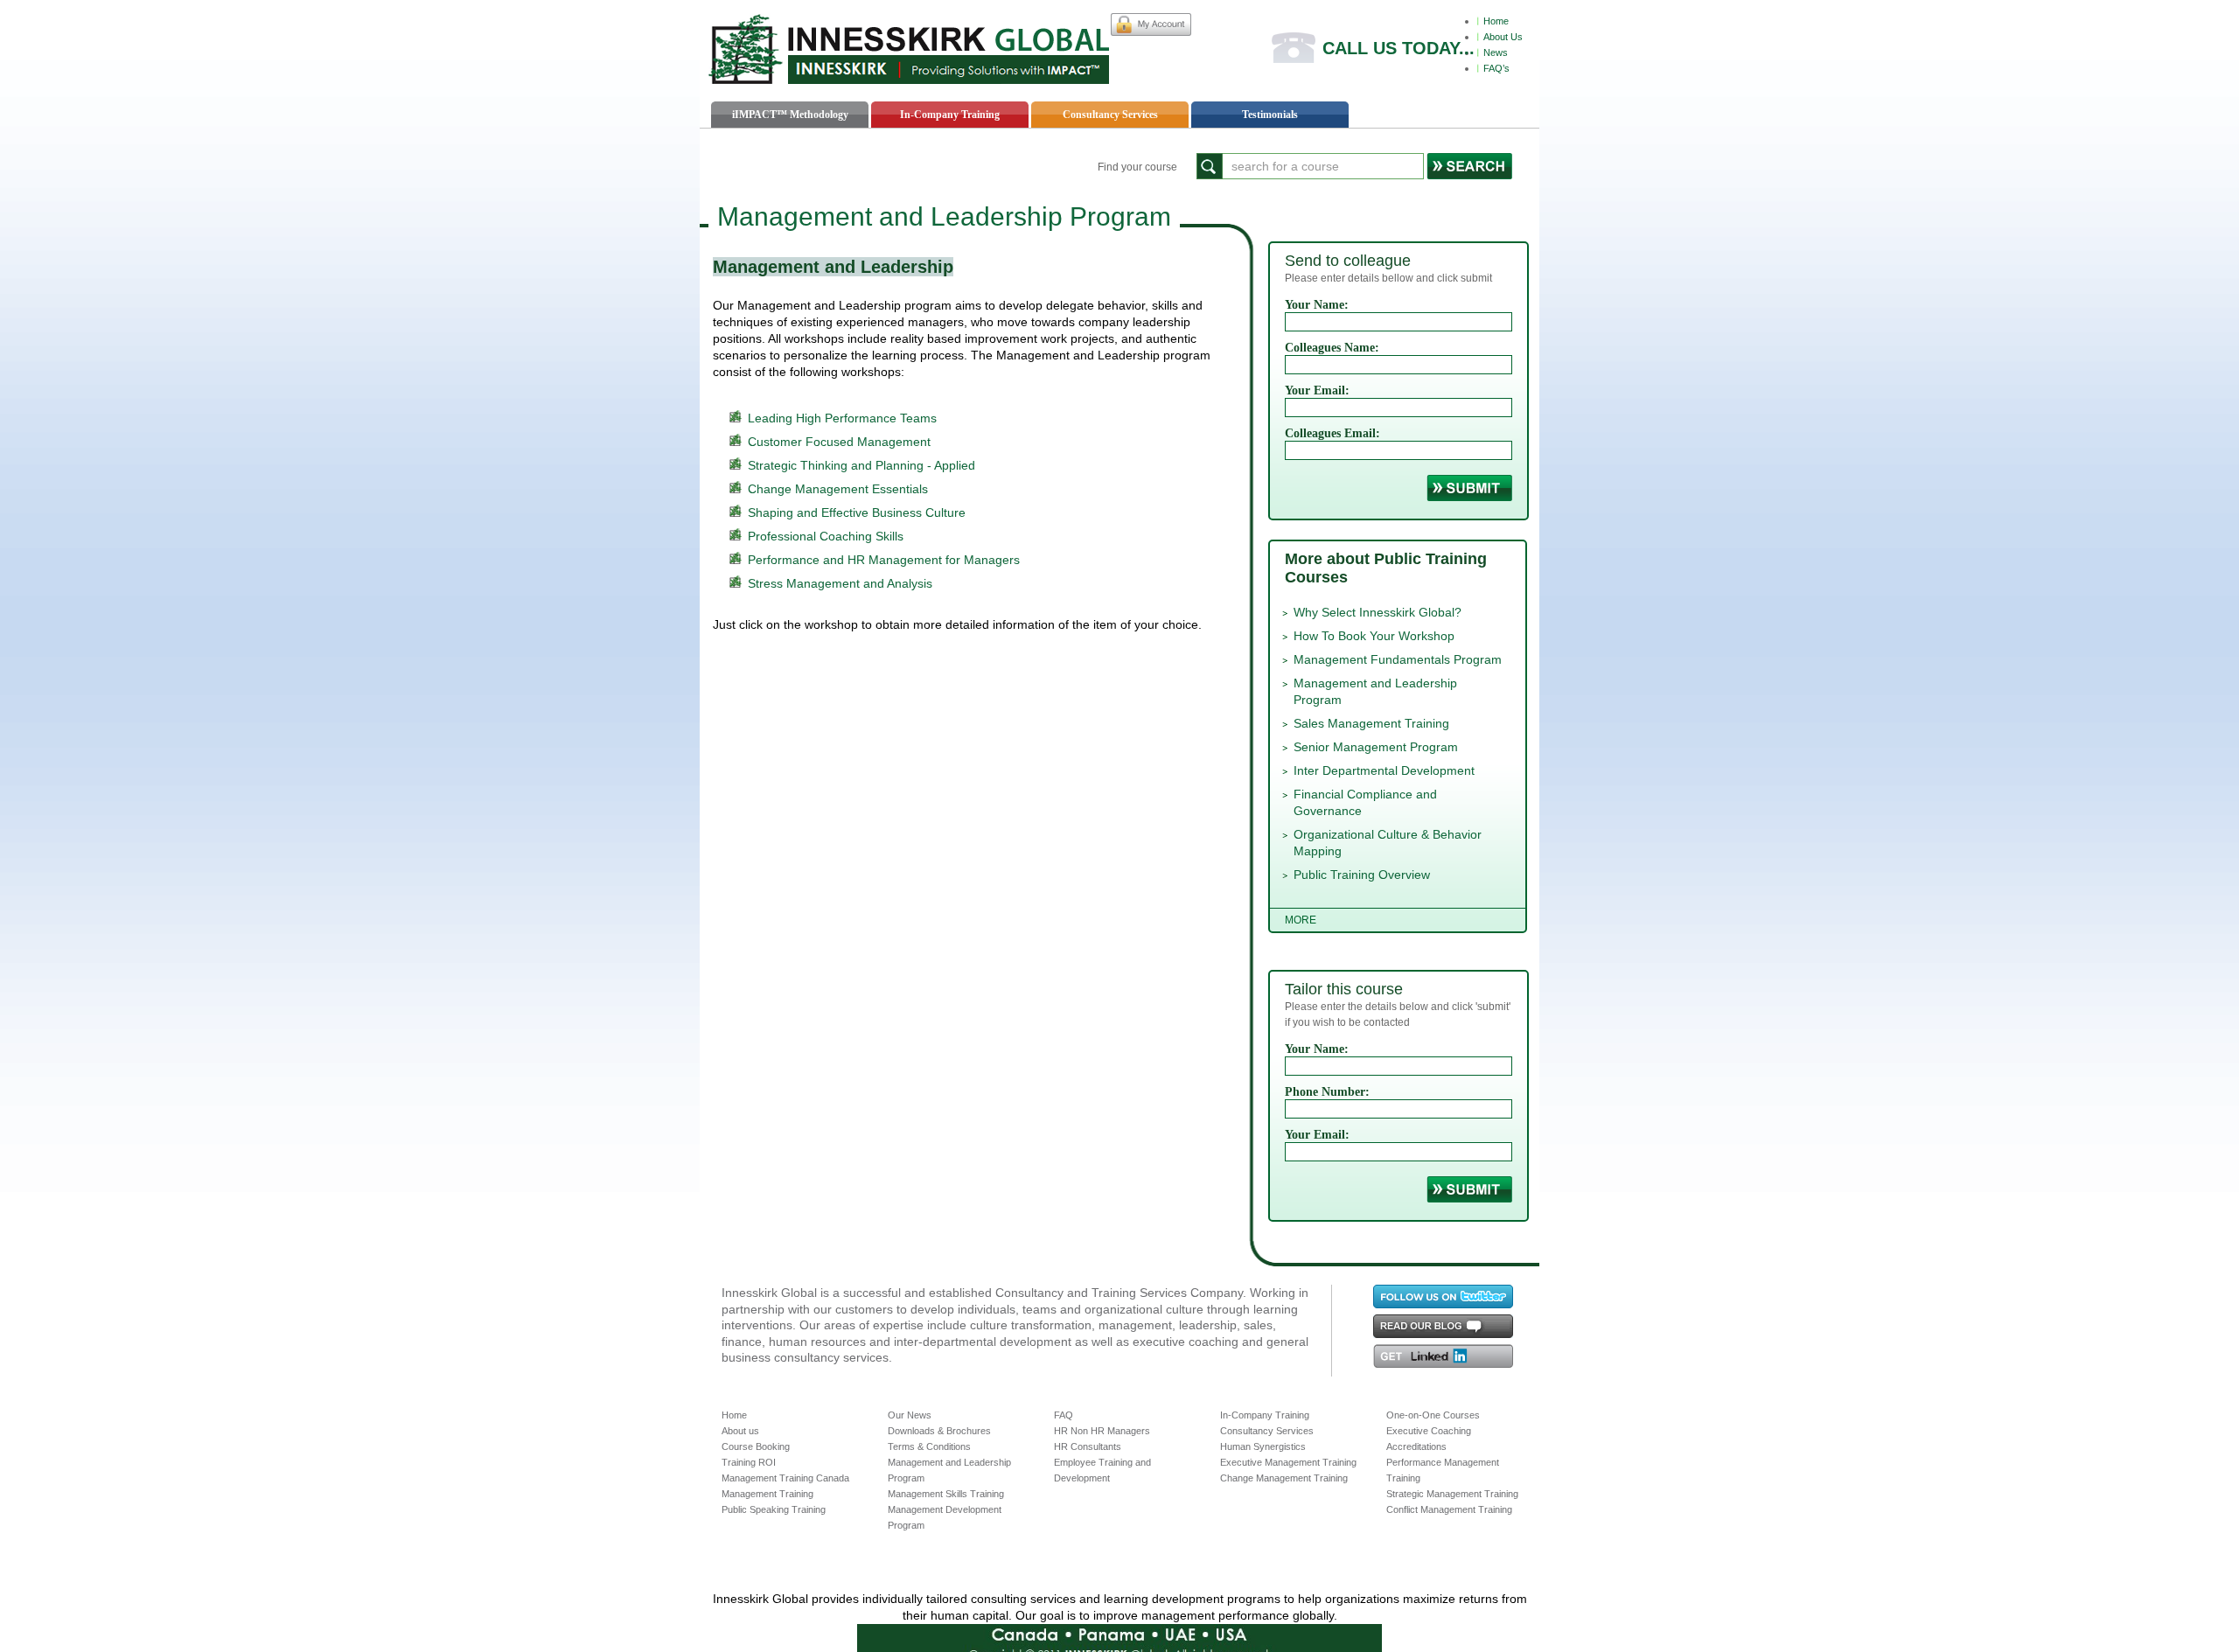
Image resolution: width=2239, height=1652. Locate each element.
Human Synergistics (1263, 1446)
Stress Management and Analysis (840, 583)
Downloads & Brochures (939, 1431)
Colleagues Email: (1332, 433)
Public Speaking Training (774, 1509)
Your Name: (1317, 305)
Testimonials (1270, 115)
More (1301, 920)
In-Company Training (950, 115)
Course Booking (756, 1446)
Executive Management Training (1288, 1462)
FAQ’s (1496, 68)
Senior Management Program (1376, 747)
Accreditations (1416, 1446)
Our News (910, 1415)
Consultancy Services (1110, 115)
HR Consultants (1088, 1446)
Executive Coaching (1429, 1431)
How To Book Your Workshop (1374, 636)
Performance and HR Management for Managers (884, 560)
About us (740, 1431)
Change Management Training (1284, 1478)
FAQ (1064, 1415)
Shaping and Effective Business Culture (857, 512)
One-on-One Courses (1433, 1415)
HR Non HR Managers (1102, 1431)
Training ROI (749, 1462)
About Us (1503, 37)
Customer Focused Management (839, 442)
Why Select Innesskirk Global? (1378, 612)
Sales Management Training (1371, 723)
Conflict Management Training (1449, 1509)
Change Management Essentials (838, 489)
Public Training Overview (1362, 875)
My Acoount (1151, 24)
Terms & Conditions (929, 1446)
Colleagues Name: (1332, 348)
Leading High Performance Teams (842, 418)
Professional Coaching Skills (826, 536)
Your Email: (1317, 390)
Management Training (767, 1494)
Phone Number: (1327, 1092)
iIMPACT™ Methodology (790, 115)
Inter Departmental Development (1384, 770)
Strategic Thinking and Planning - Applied (861, 465)
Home (1496, 21)
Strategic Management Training (1452, 1494)
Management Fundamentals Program (1398, 659)
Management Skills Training (946, 1494)
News (1496, 52)
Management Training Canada (785, 1478)
